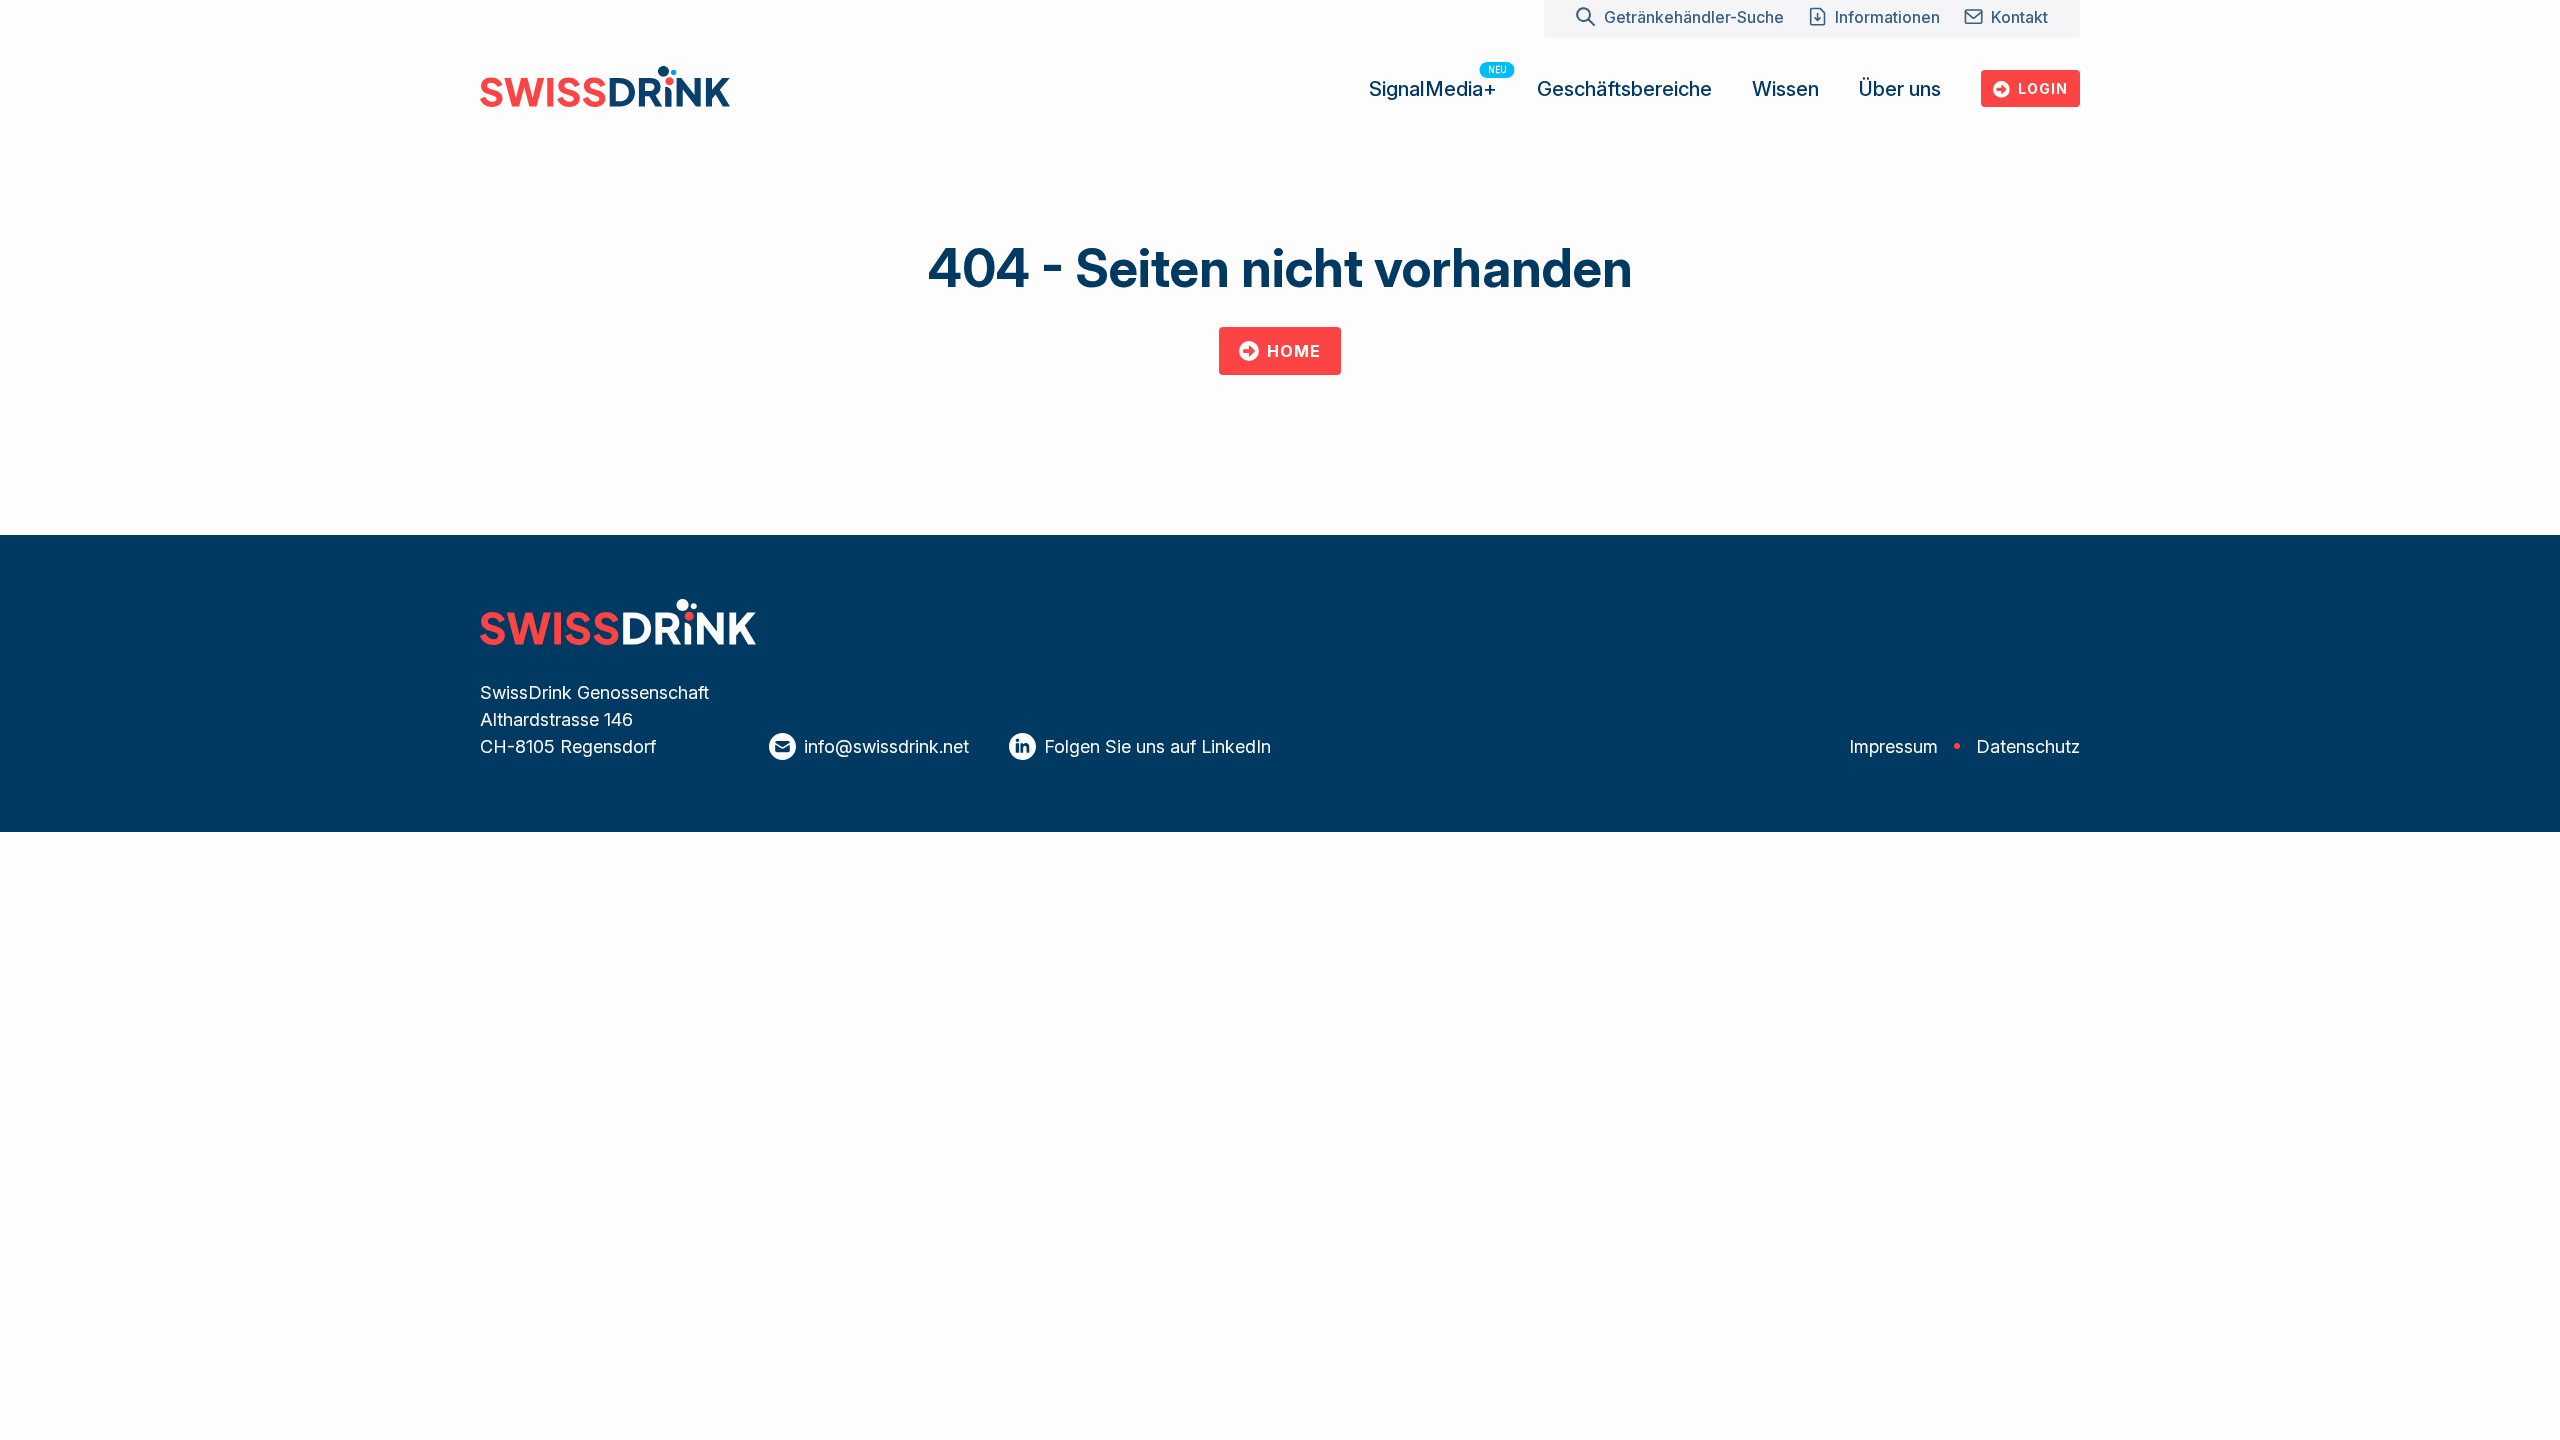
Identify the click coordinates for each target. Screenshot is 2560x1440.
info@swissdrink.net (886, 746)
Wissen (1785, 89)
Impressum (1893, 746)
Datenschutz (2028, 746)
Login (2043, 88)
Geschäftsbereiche (1624, 89)
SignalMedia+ (1433, 89)
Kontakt (2019, 17)
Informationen (1887, 17)
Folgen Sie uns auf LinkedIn (1157, 746)
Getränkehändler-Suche (1693, 17)
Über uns (1900, 89)
